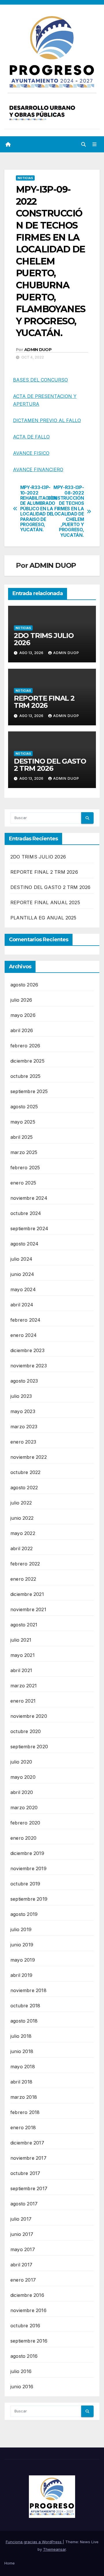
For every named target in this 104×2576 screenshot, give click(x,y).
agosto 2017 (24, 2204)
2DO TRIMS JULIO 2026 (44, 639)
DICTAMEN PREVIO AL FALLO (47, 420)
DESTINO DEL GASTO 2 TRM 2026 (50, 765)
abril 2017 (21, 2265)
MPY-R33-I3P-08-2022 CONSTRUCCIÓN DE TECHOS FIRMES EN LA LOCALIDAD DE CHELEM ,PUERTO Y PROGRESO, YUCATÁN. (68, 511)
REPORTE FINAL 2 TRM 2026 (44, 702)
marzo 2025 (24, 1152)
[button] (83, 144)
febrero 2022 (25, 1564)
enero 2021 (23, 1701)
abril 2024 (22, 1305)
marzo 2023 (24, 1427)
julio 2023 (21, 1396)
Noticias (25, 178)
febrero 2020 (25, 1823)
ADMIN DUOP (38, 350)
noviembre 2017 (28, 2158)
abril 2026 (22, 1030)
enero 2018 (23, 2127)
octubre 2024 (26, 1213)
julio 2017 (21, 2219)
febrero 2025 (25, 1168)
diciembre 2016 (27, 2295)
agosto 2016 (24, 2356)
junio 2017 (22, 2234)
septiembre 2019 (29, 1899)
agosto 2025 (24, 1107)
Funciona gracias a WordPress (34, 2542)
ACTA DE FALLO (31, 437)
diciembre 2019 (27, 1853)
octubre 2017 (25, 2173)
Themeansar (54, 2549)
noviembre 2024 (29, 1198)
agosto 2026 (24, 985)
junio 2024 (22, 1274)
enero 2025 (23, 1183)
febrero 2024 (25, 1320)
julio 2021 (21, 1640)
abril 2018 (21, 2082)
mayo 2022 (23, 1533)
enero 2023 (23, 1442)
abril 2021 (21, 1670)
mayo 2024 (23, 1289)
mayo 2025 (23, 1122)
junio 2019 (22, 1945)
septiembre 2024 (29, 1228)
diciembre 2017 (27, 2143)
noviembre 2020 (29, 1716)
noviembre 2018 (28, 1990)
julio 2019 (21, 1929)
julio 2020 (21, 1762)
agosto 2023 (24, 1381)
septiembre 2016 (29, 2341)
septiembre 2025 (29, 1091)
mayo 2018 (23, 2067)
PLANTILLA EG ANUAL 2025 (43, 918)
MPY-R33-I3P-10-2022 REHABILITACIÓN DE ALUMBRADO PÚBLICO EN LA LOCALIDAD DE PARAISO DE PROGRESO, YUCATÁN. (36, 509)
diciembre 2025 (27, 1061)
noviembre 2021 (28, 1609)
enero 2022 (23, 1579)
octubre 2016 (25, 2326)
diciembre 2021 (27, 1594)
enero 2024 (24, 1335)
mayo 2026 (23, 1015)
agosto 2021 (24, 1625)
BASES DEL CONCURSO (40, 380)
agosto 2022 (24, 1488)
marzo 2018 (24, 2097)
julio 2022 (21, 1503)
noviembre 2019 (28, 1868)
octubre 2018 (25, 2006)
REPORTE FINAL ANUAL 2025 (45, 902)
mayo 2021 (23, 1655)
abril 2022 (22, 1548)
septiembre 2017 (29, 2188)
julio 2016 (21, 2371)
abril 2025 (22, 1137)
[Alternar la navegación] (95, 144)
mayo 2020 (23, 1777)
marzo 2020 (24, 1808)
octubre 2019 (25, 1884)
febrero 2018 (25, 2112)
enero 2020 (23, 1838)
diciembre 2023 (27, 1350)
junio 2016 (22, 2387)
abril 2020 (22, 1792)
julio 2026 (21, 1000)
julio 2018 (21, 2036)
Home (10, 2563)
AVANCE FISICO (31, 453)
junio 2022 (22, 1518)
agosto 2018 (24, 2021)
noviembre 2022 (29, 1457)
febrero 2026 (25, 1046)
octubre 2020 (26, 1731)
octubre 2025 (25, 1076)
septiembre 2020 (29, 1747)
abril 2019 (21, 1975)
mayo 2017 (23, 2249)
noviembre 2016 (28, 2310)
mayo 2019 (23, 1960)
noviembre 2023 (29, 1366)
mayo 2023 (23, 1411)
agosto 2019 (24, 1914)
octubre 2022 (25, 1472)
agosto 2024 (24, 1244)
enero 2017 (23, 2280)
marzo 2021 (24, 1686)
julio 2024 (21, 1259)
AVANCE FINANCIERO (38, 469)
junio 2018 (22, 2051)
